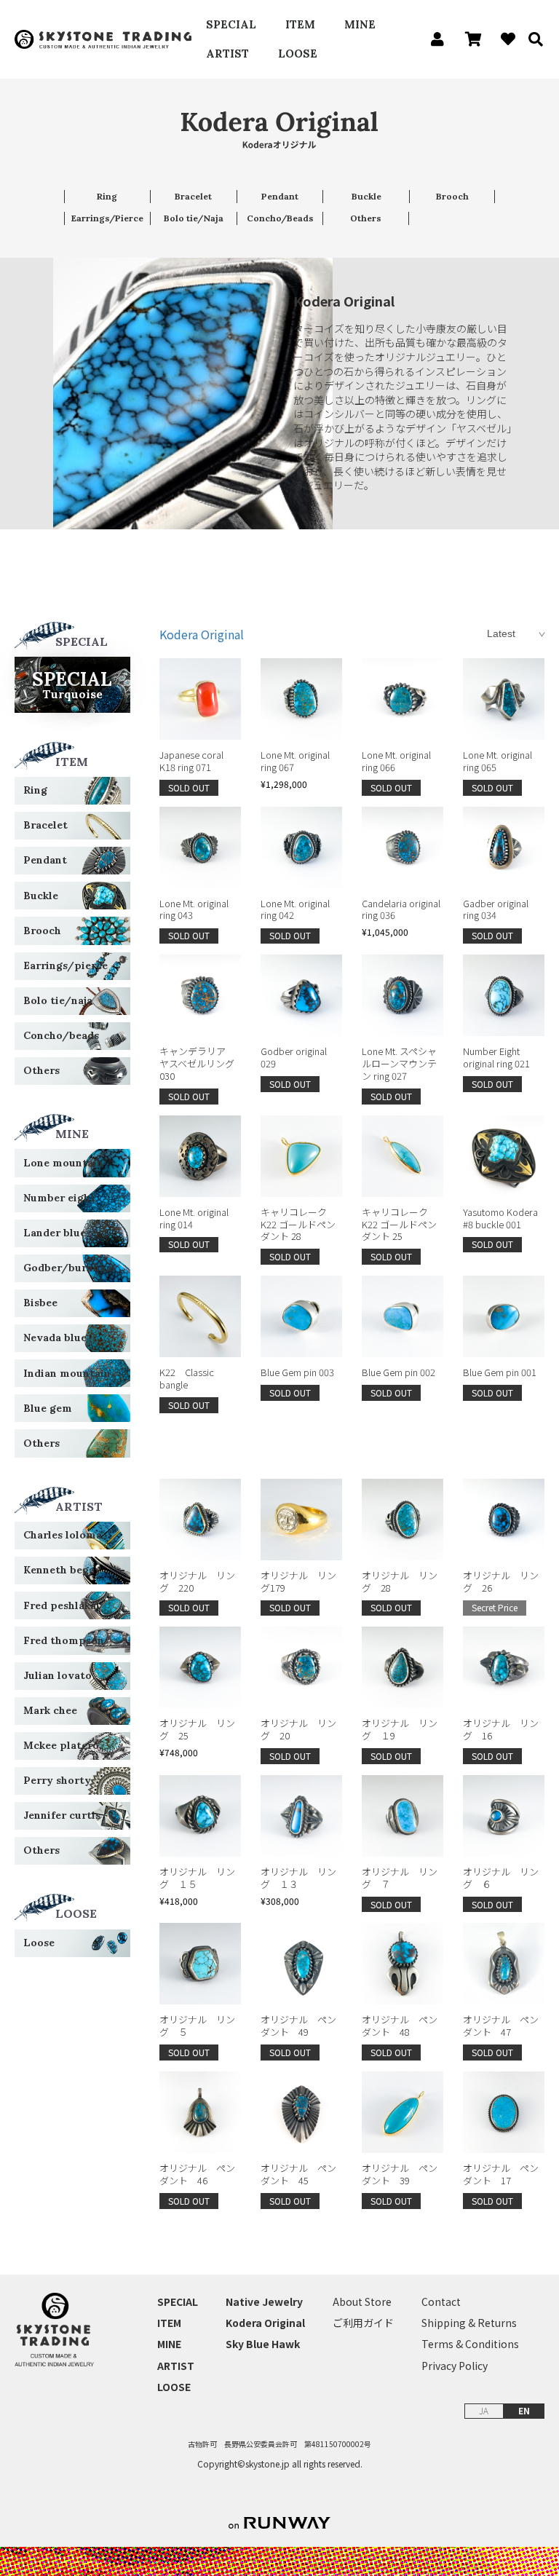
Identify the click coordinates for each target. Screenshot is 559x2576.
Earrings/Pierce (107, 218)
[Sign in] (433, 39)
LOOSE (298, 54)
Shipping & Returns (469, 2323)
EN (524, 2410)
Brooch (452, 196)
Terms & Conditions (470, 2344)
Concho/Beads (280, 218)
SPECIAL (231, 24)
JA (484, 2410)
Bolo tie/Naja (194, 218)
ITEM (300, 24)
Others (366, 218)
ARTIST (227, 54)
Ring (107, 196)
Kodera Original (202, 634)
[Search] (531, 39)
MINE (360, 24)
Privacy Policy (455, 2366)
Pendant (280, 196)
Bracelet (193, 196)
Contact (441, 2302)
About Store (362, 2302)
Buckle (366, 196)
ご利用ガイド (363, 2323)
